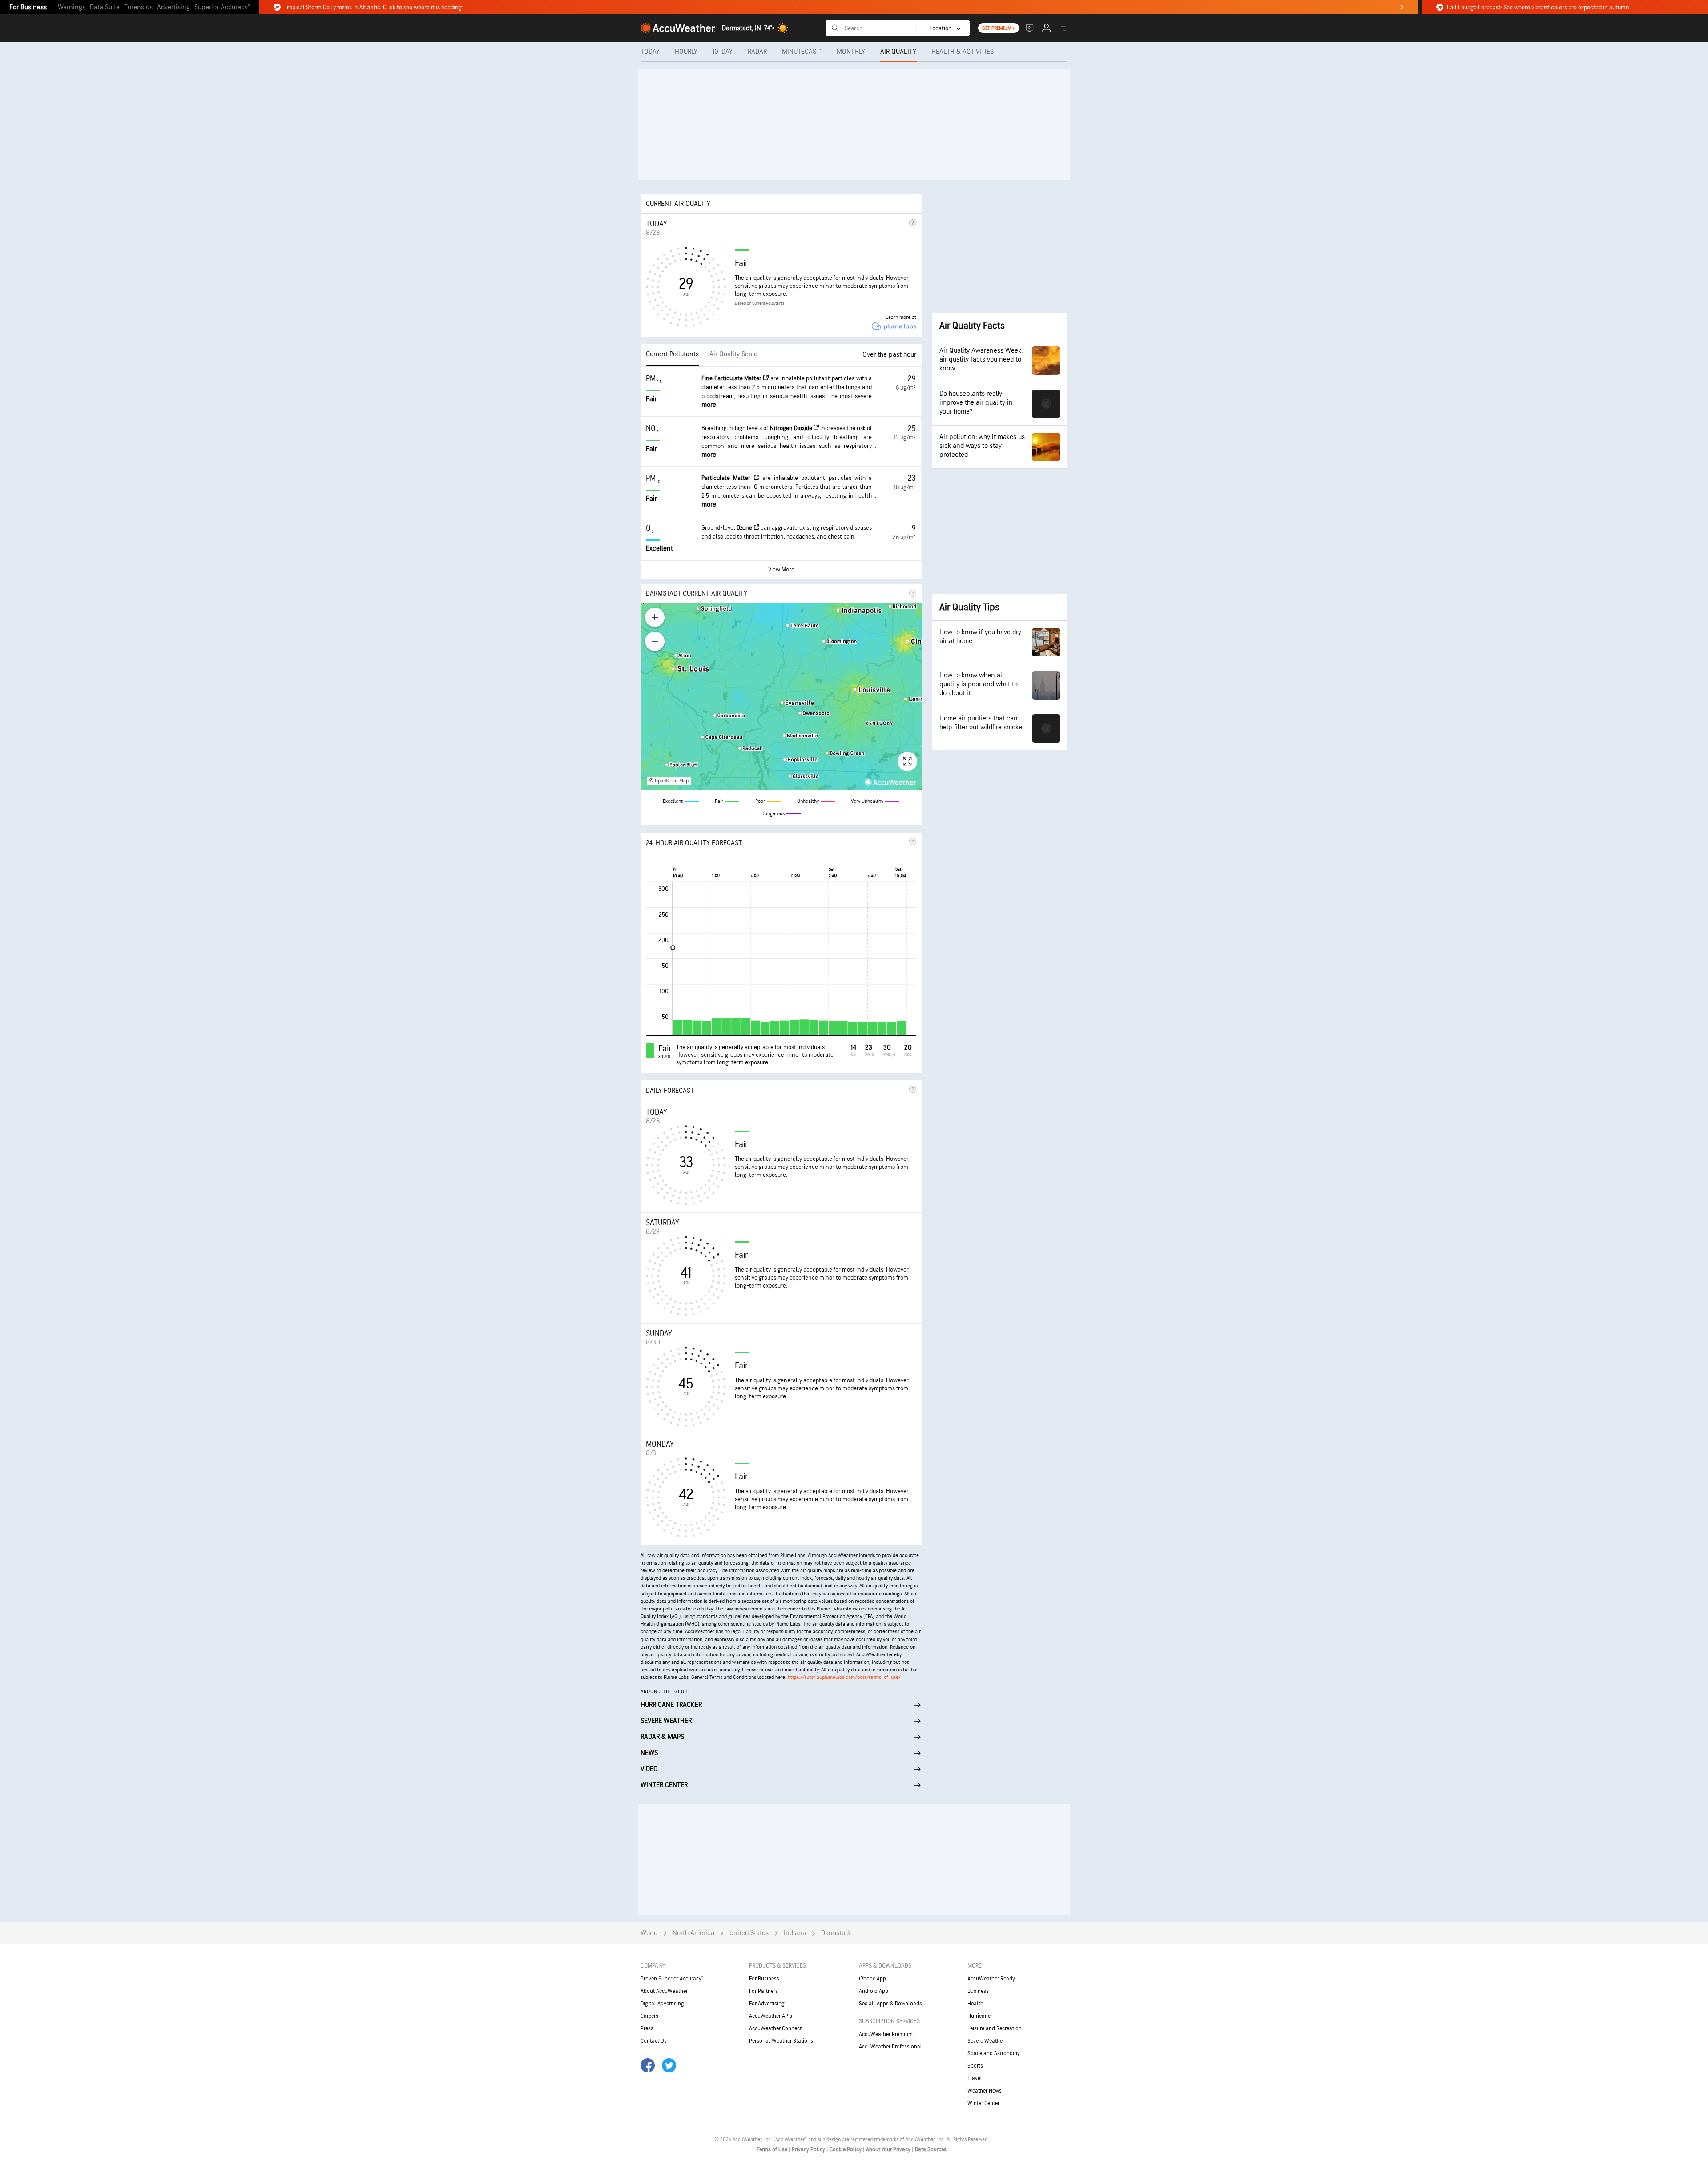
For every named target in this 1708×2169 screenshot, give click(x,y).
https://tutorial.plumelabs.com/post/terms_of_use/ (844, 1677)
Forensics (138, 7)
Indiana (795, 1933)
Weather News (985, 2091)
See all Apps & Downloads (890, 2004)
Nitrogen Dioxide (792, 428)
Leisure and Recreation (995, 2028)
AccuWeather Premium (886, 2034)
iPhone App (872, 1979)
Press (647, 2028)
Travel (975, 2078)
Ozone (745, 528)
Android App (874, 1991)
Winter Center (983, 2103)
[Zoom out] (655, 641)
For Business (28, 7)
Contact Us (654, 2041)
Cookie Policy (846, 2149)
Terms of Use (773, 2149)
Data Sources (931, 2149)
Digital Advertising (662, 2004)
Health (975, 2004)
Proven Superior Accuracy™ (672, 1979)
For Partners (763, 1991)
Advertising (173, 7)
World (649, 1933)
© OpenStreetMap (669, 781)
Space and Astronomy (994, 2053)
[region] (781, 696)
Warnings (72, 7)
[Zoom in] (655, 617)
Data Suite (105, 7)
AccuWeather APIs (771, 2016)
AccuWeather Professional (890, 2047)
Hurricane (979, 2016)
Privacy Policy (809, 2149)
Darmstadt (836, 1933)
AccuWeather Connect (775, 2028)
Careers (649, 2016)
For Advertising (767, 2004)
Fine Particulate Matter (732, 378)
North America (693, 1933)
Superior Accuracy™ (222, 7)
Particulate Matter (728, 478)
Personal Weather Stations (781, 2041)
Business (978, 1991)
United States (749, 1933)
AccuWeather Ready (991, 1979)
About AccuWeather (664, 1991)
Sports (975, 2066)
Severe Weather (986, 2041)
